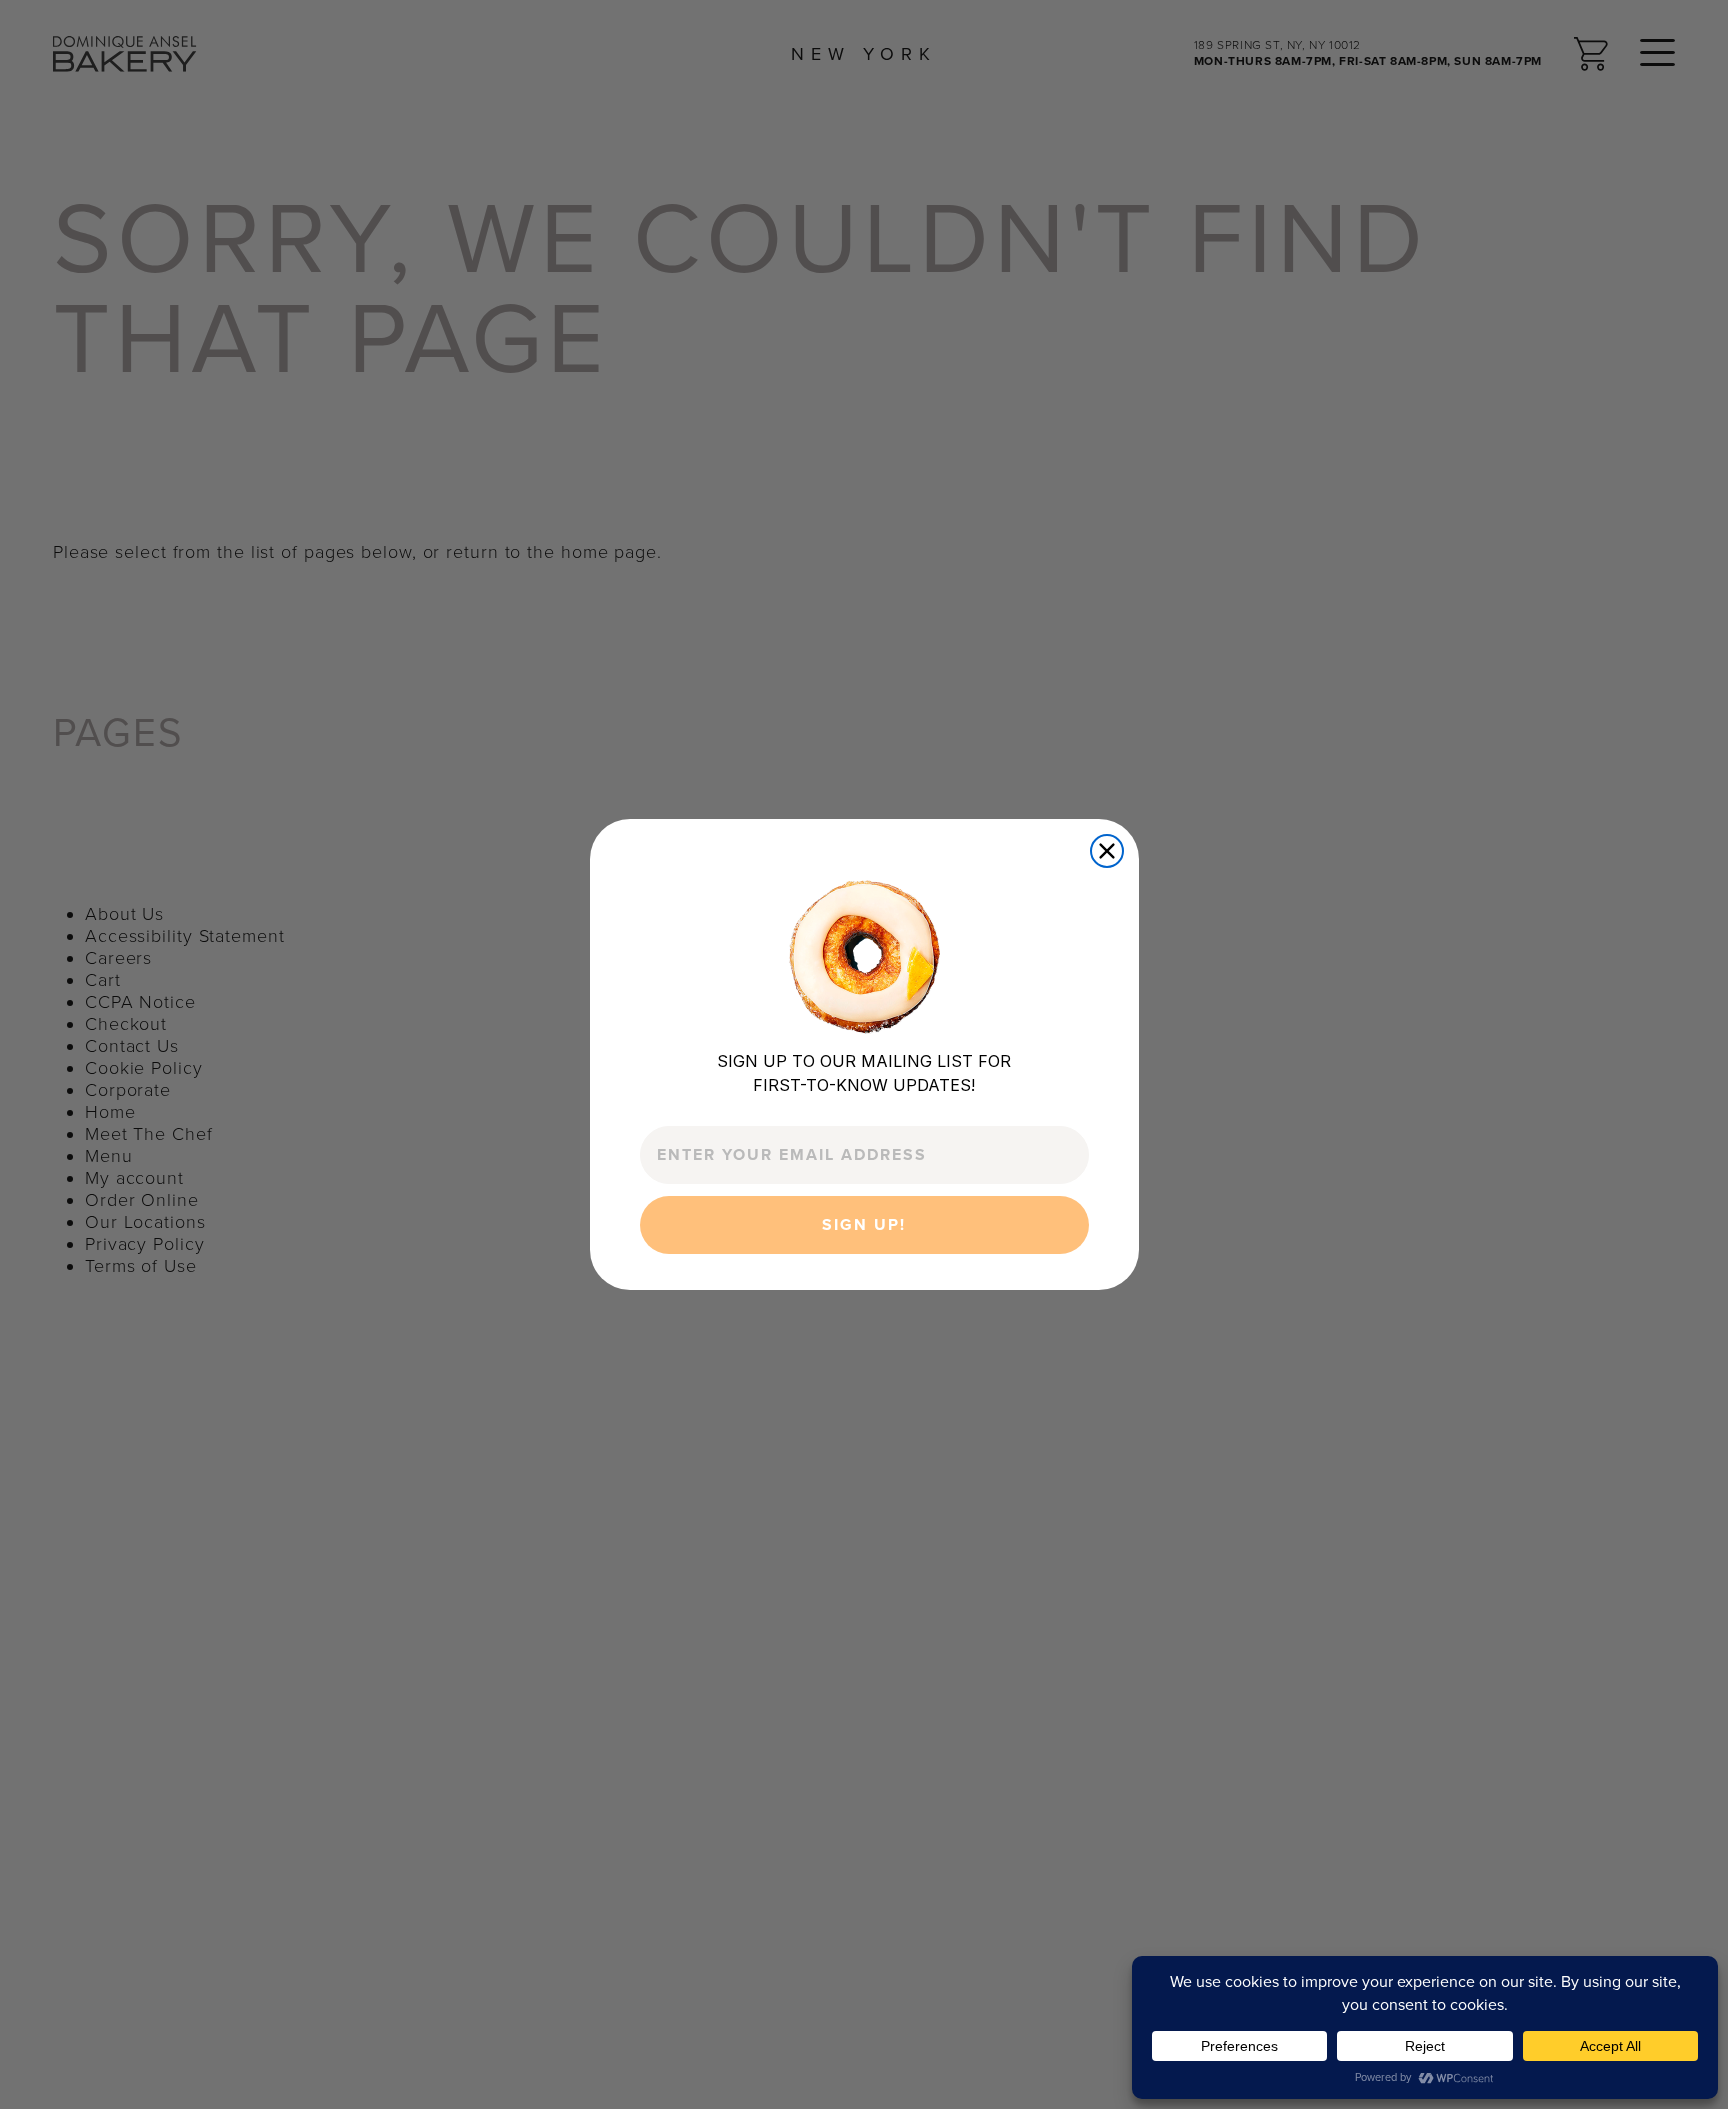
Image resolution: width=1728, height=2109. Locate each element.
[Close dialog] (1107, 851)
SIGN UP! (864, 1225)
